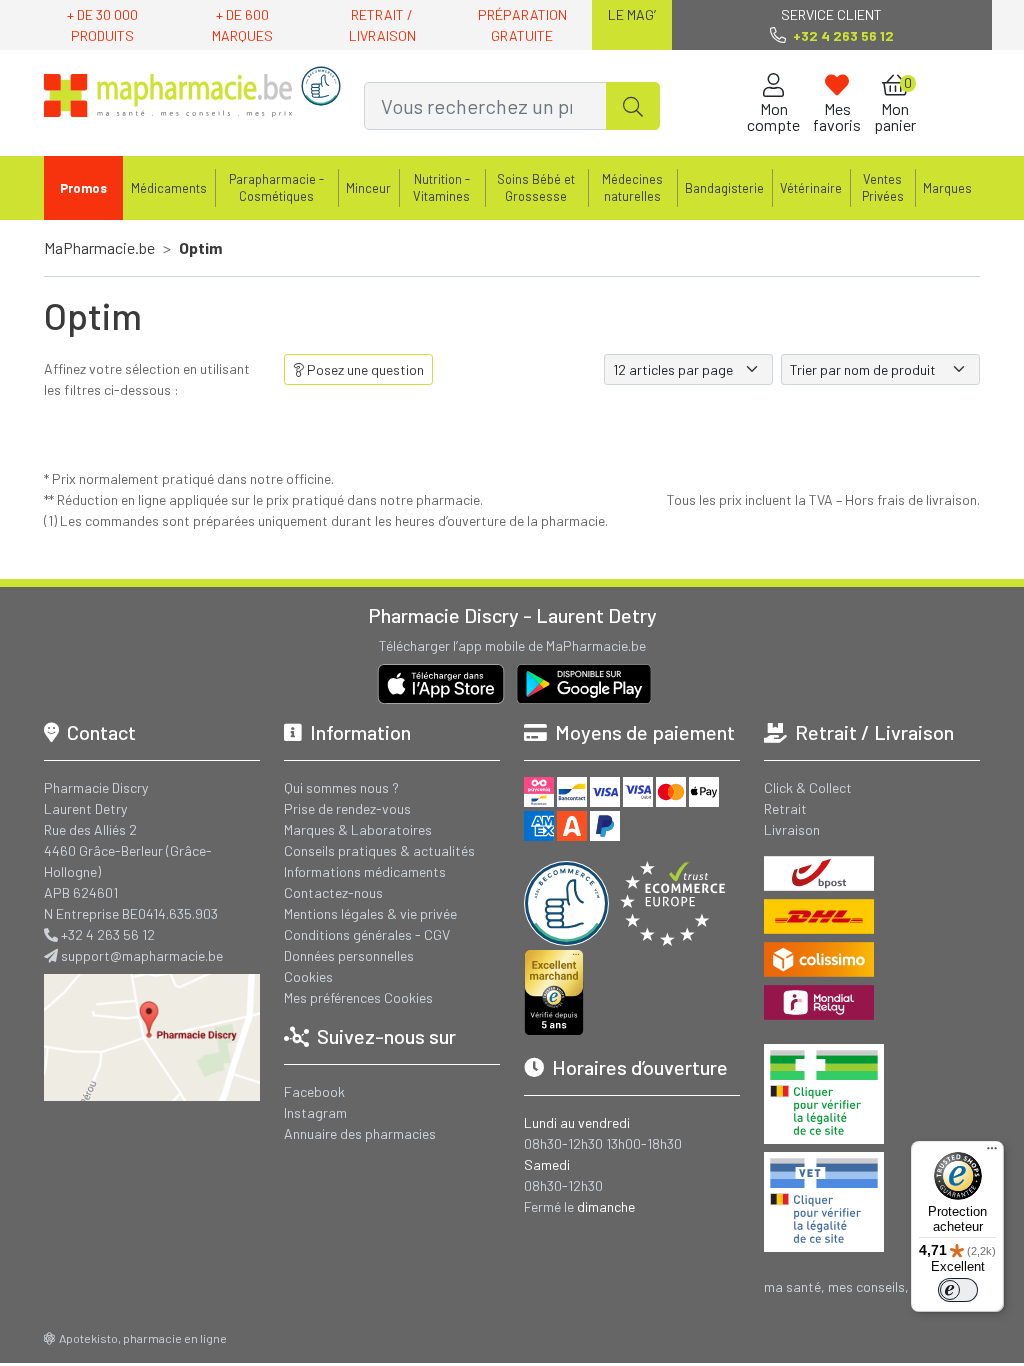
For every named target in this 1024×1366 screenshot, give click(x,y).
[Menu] (992, 1153)
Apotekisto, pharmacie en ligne (143, 1338)
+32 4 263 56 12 (108, 934)
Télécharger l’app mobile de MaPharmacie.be (512, 645)
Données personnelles (349, 955)
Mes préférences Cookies (358, 997)
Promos (83, 188)
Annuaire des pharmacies (360, 1133)
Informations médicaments (365, 871)
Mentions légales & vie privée (370, 913)
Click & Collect (808, 787)
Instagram (315, 1112)
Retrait (785, 808)
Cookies (308, 976)
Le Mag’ (632, 14)
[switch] (958, 1290)
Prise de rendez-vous (347, 808)
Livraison (792, 829)
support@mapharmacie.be (142, 955)
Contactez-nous (333, 892)
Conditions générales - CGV (367, 934)
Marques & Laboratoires (358, 829)
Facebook (314, 1091)
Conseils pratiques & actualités (379, 850)
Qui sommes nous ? (341, 787)
